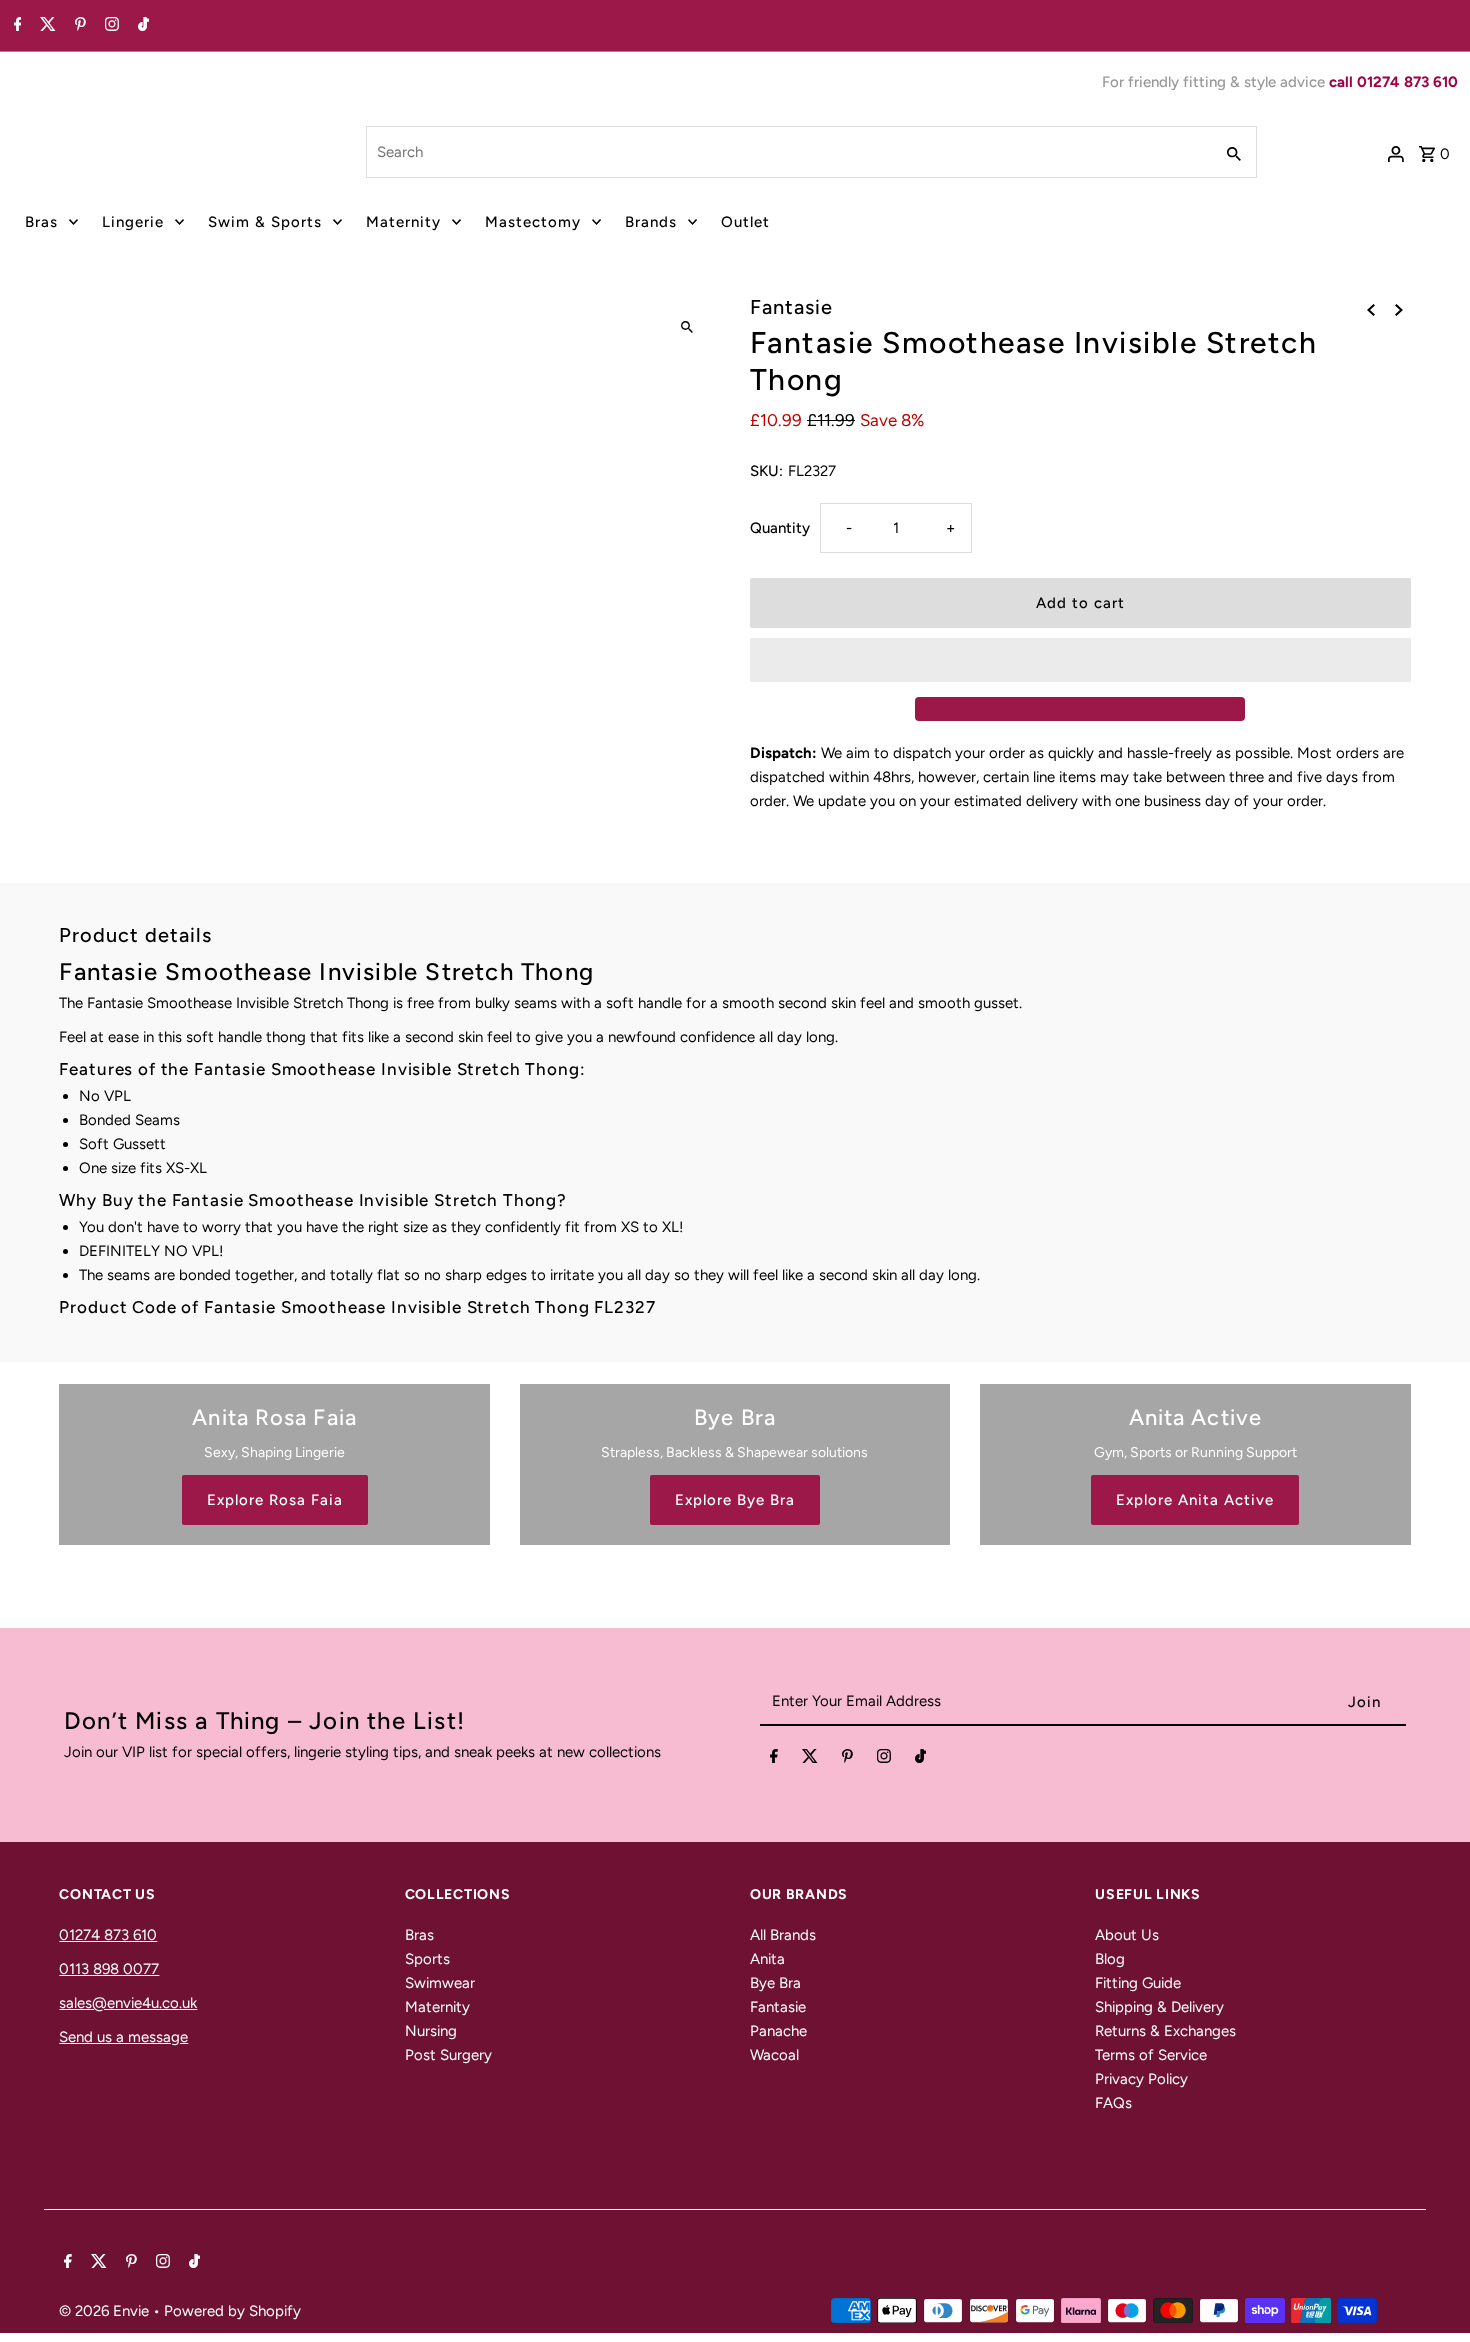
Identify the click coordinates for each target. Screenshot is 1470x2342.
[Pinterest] (78, 26)
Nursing (431, 2031)
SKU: (766, 471)
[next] (1399, 309)
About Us (1127, 1935)
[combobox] (787, 152)
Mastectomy (533, 222)
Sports (427, 1959)
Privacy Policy (1141, 2079)
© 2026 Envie (106, 2311)
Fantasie (778, 2007)
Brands (651, 222)
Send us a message (123, 2037)
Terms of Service (1151, 2055)
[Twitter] (45, 26)
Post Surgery (448, 2055)
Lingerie (133, 222)
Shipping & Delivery (1159, 2007)
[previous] (1371, 309)
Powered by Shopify (232, 2311)
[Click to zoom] (687, 327)
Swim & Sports (265, 222)
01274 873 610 (108, 1935)
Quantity (780, 528)
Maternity (403, 222)
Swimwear (440, 1983)
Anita (767, 1959)
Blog (1110, 1959)
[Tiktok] (141, 26)
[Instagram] (109, 26)
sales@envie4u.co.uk (128, 2003)
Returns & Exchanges (1165, 2031)
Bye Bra (775, 1983)
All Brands (783, 1935)
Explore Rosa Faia (275, 1500)
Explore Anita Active (1195, 1500)
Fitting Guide (1138, 1983)
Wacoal (774, 2055)
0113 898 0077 (109, 1969)
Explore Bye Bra (735, 1500)
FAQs (1113, 2103)
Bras (41, 222)
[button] (1080, 660)
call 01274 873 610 (1393, 82)
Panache (778, 2031)
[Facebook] (15, 26)
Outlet (745, 222)
